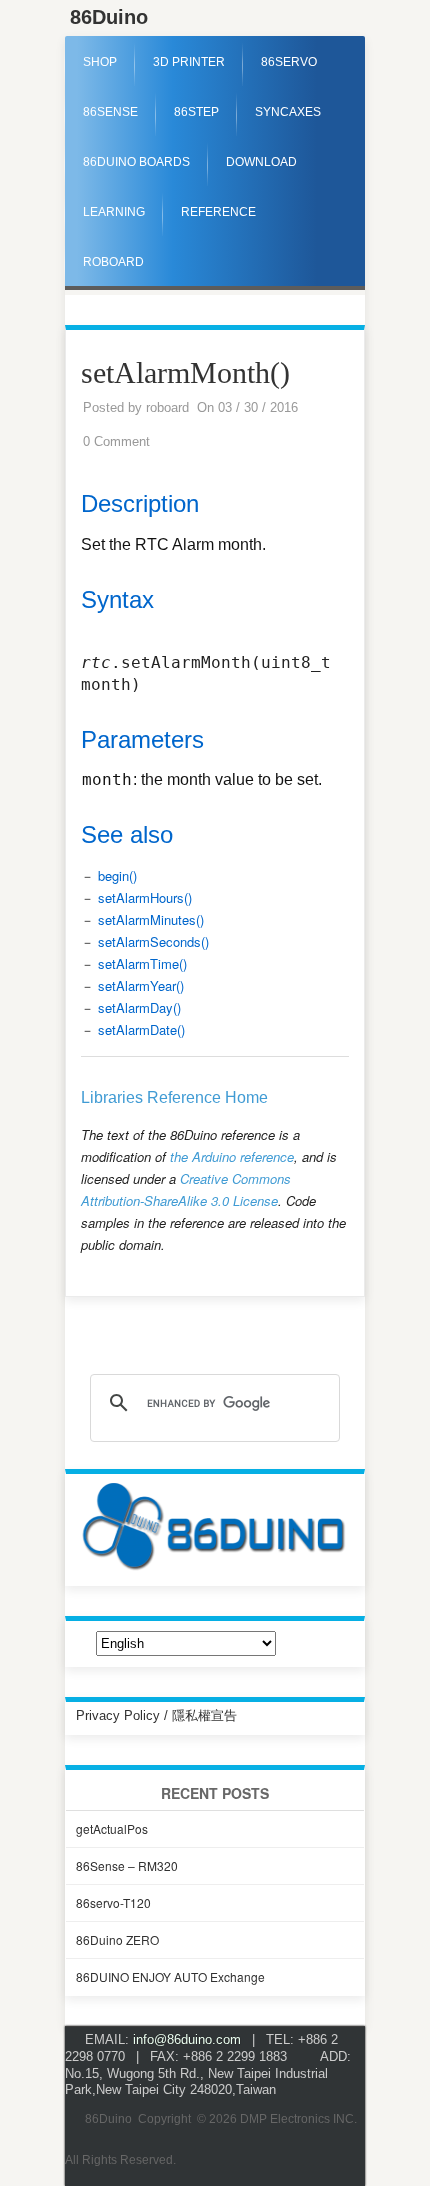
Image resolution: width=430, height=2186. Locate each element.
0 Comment (116, 441)
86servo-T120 (113, 1902)
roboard (167, 407)
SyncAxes (288, 112)
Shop (100, 62)
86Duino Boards (136, 162)
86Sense (110, 112)
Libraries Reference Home (174, 1097)
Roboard (113, 262)
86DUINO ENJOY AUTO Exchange (170, 1976)
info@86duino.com (187, 2039)
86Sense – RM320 (127, 1865)
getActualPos (112, 1828)
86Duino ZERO (117, 1939)
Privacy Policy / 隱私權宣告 (156, 1715)
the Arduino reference (232, 1156)
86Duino (109, 17)
